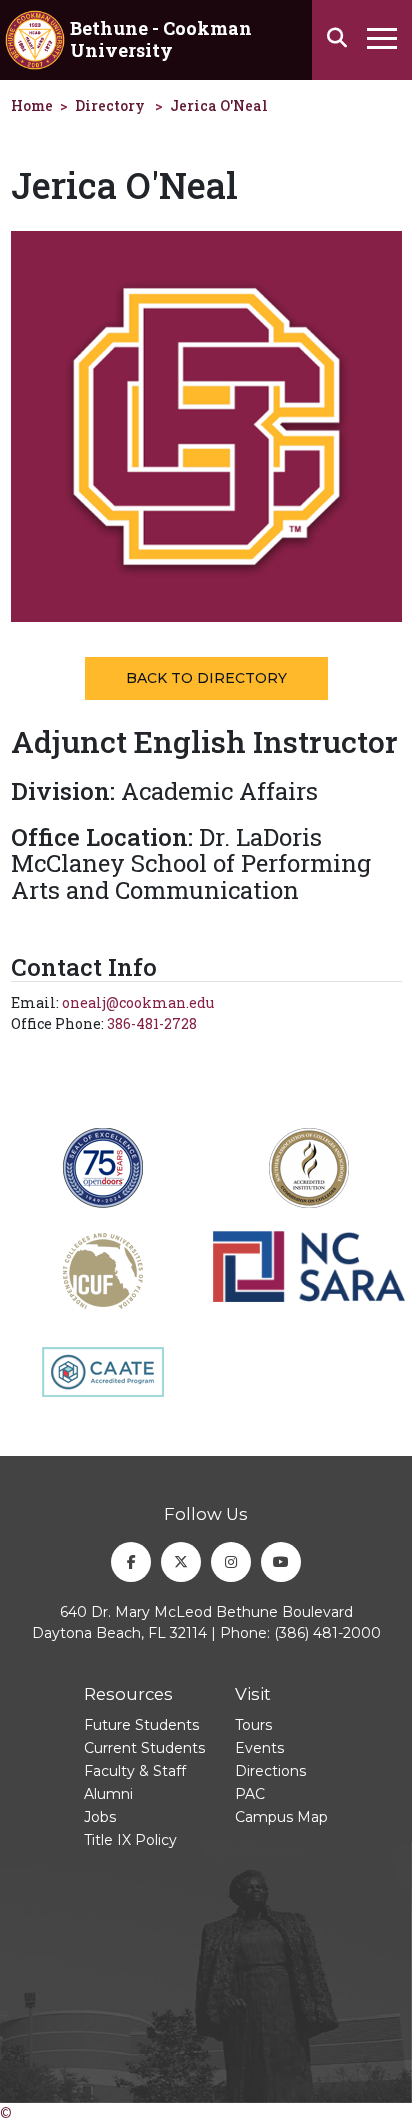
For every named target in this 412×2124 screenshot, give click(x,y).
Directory (110, 105)
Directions (270, 1771)
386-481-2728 (152, 1023)
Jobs (100, 1817)
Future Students (141, 1725)
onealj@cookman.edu (138, 1002)
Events (259, 1748)
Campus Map (281, 1817)
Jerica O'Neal (219, 105)
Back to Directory (206, 678)
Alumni (108, 1794)
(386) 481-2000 (327, 1633)
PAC (250, 1794)
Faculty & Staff (135, 1771)
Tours (253, 1725)
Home (32, 105)
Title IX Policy (130, 1840)
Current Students (144, 1748)
